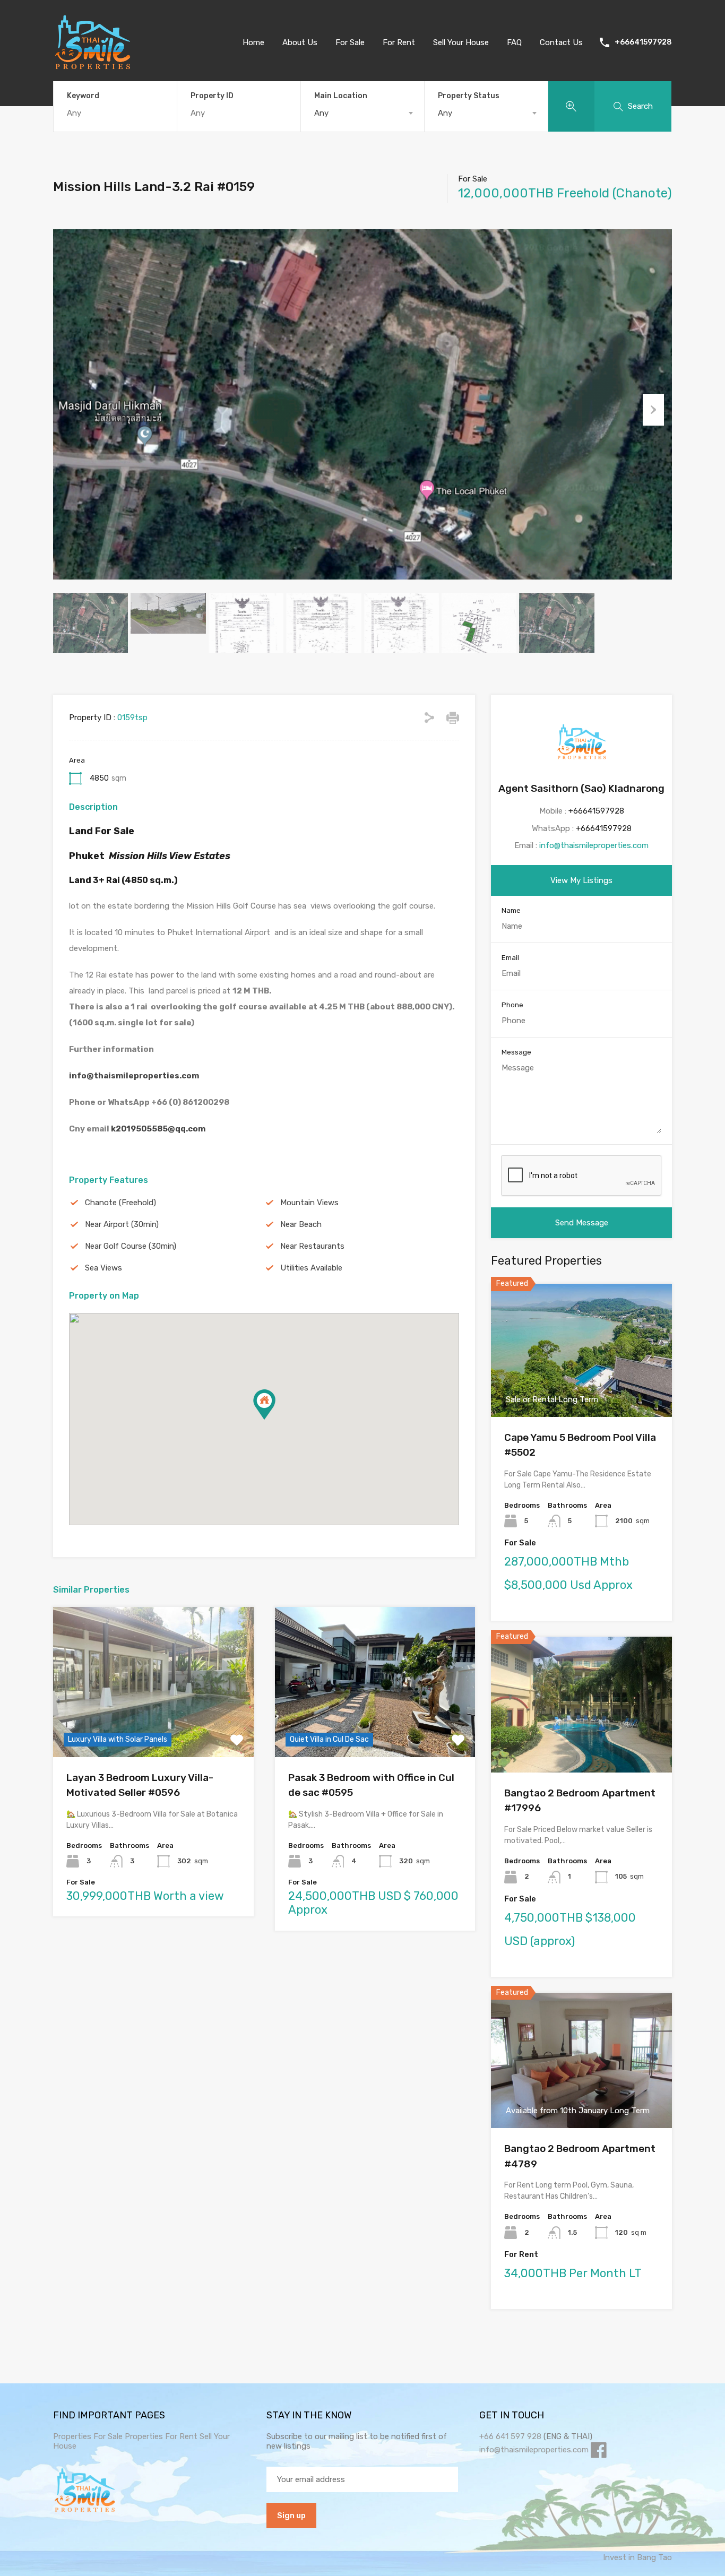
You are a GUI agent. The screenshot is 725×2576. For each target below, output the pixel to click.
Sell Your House (461, 42)
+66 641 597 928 (510, 2436)
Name (511, 910)
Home (253, 42)
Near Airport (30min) (122, 1224)
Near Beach (301, 1224)
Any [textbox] (321, 113)
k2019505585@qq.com (158, 1129)
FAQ (514, 42)
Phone (512, 1005)
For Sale (350, 42)
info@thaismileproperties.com (134, 1076)
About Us (300, 42)
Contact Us (561, 42)
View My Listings (581, 880)
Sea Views (103, 1268)
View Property (153, 1727)
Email (510, 958)
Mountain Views (309, 1203)
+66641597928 (643, 42)
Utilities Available (311, 1268)
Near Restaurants (312, 1246)
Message (516, 1052)
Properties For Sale (88, 2436)
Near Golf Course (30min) (131, 1246)
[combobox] (362, 113)
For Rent (399, 42)
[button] (264, 1404)
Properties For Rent (162, 2436)
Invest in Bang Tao (637, 2557)
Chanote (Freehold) (120, 1203)
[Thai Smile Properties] (93, 67)
